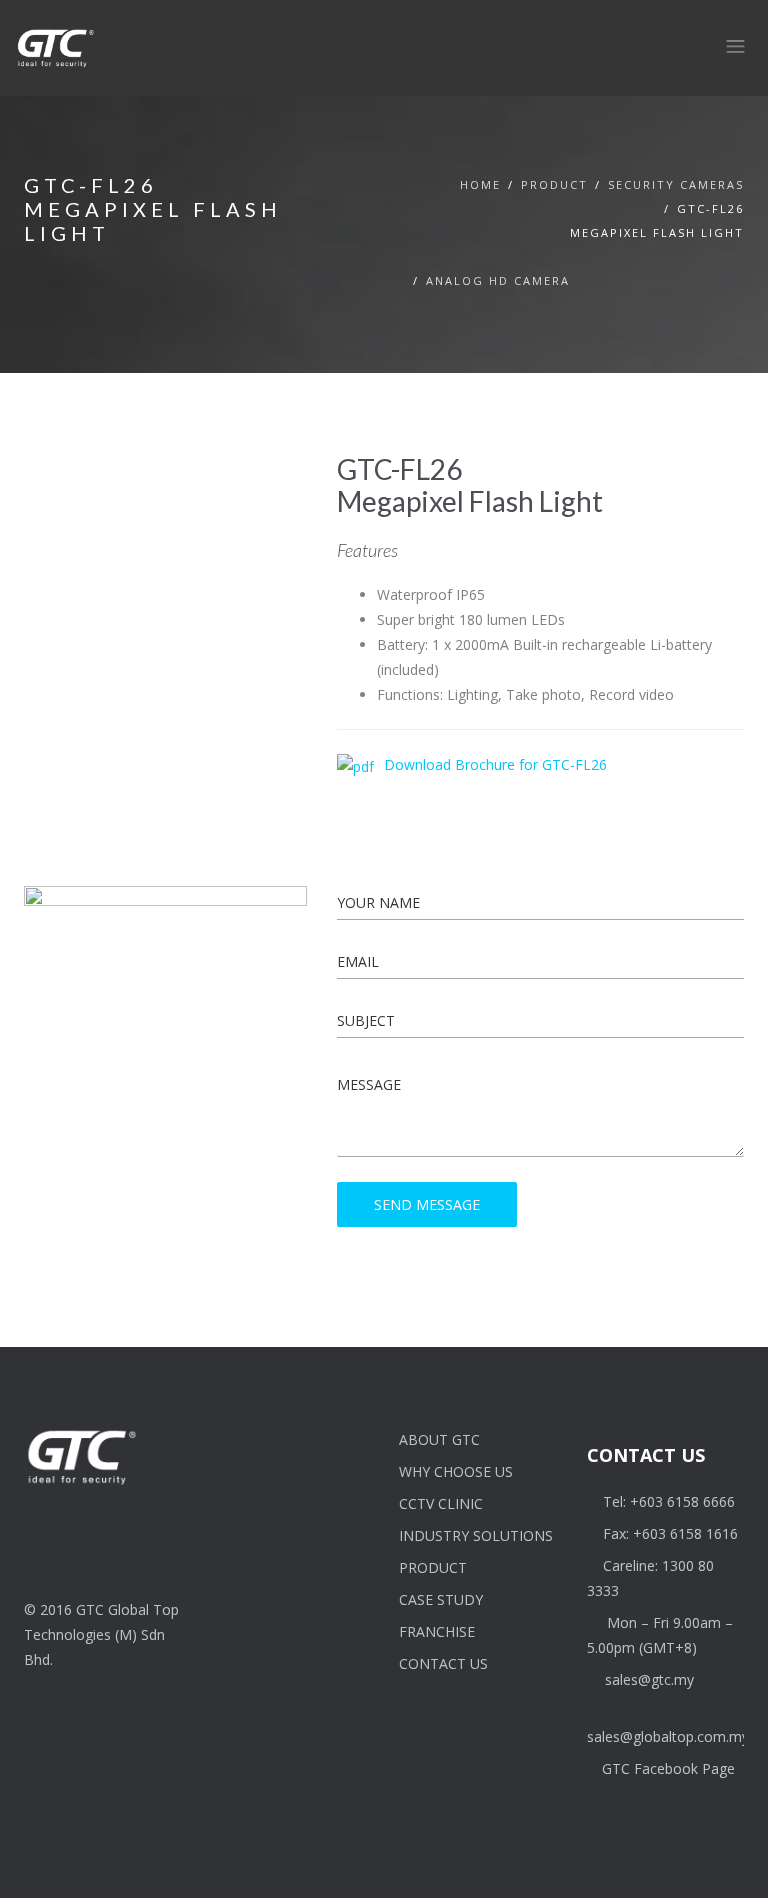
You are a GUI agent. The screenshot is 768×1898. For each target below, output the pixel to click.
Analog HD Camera (498, 280)
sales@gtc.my (649, 1679)
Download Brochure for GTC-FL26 (495, 764)
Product (554, 184)
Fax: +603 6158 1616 (670, 1533)
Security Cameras (676, 184)
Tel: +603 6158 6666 (669, 1501)
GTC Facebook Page (668, 1768)
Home (480, 184)
